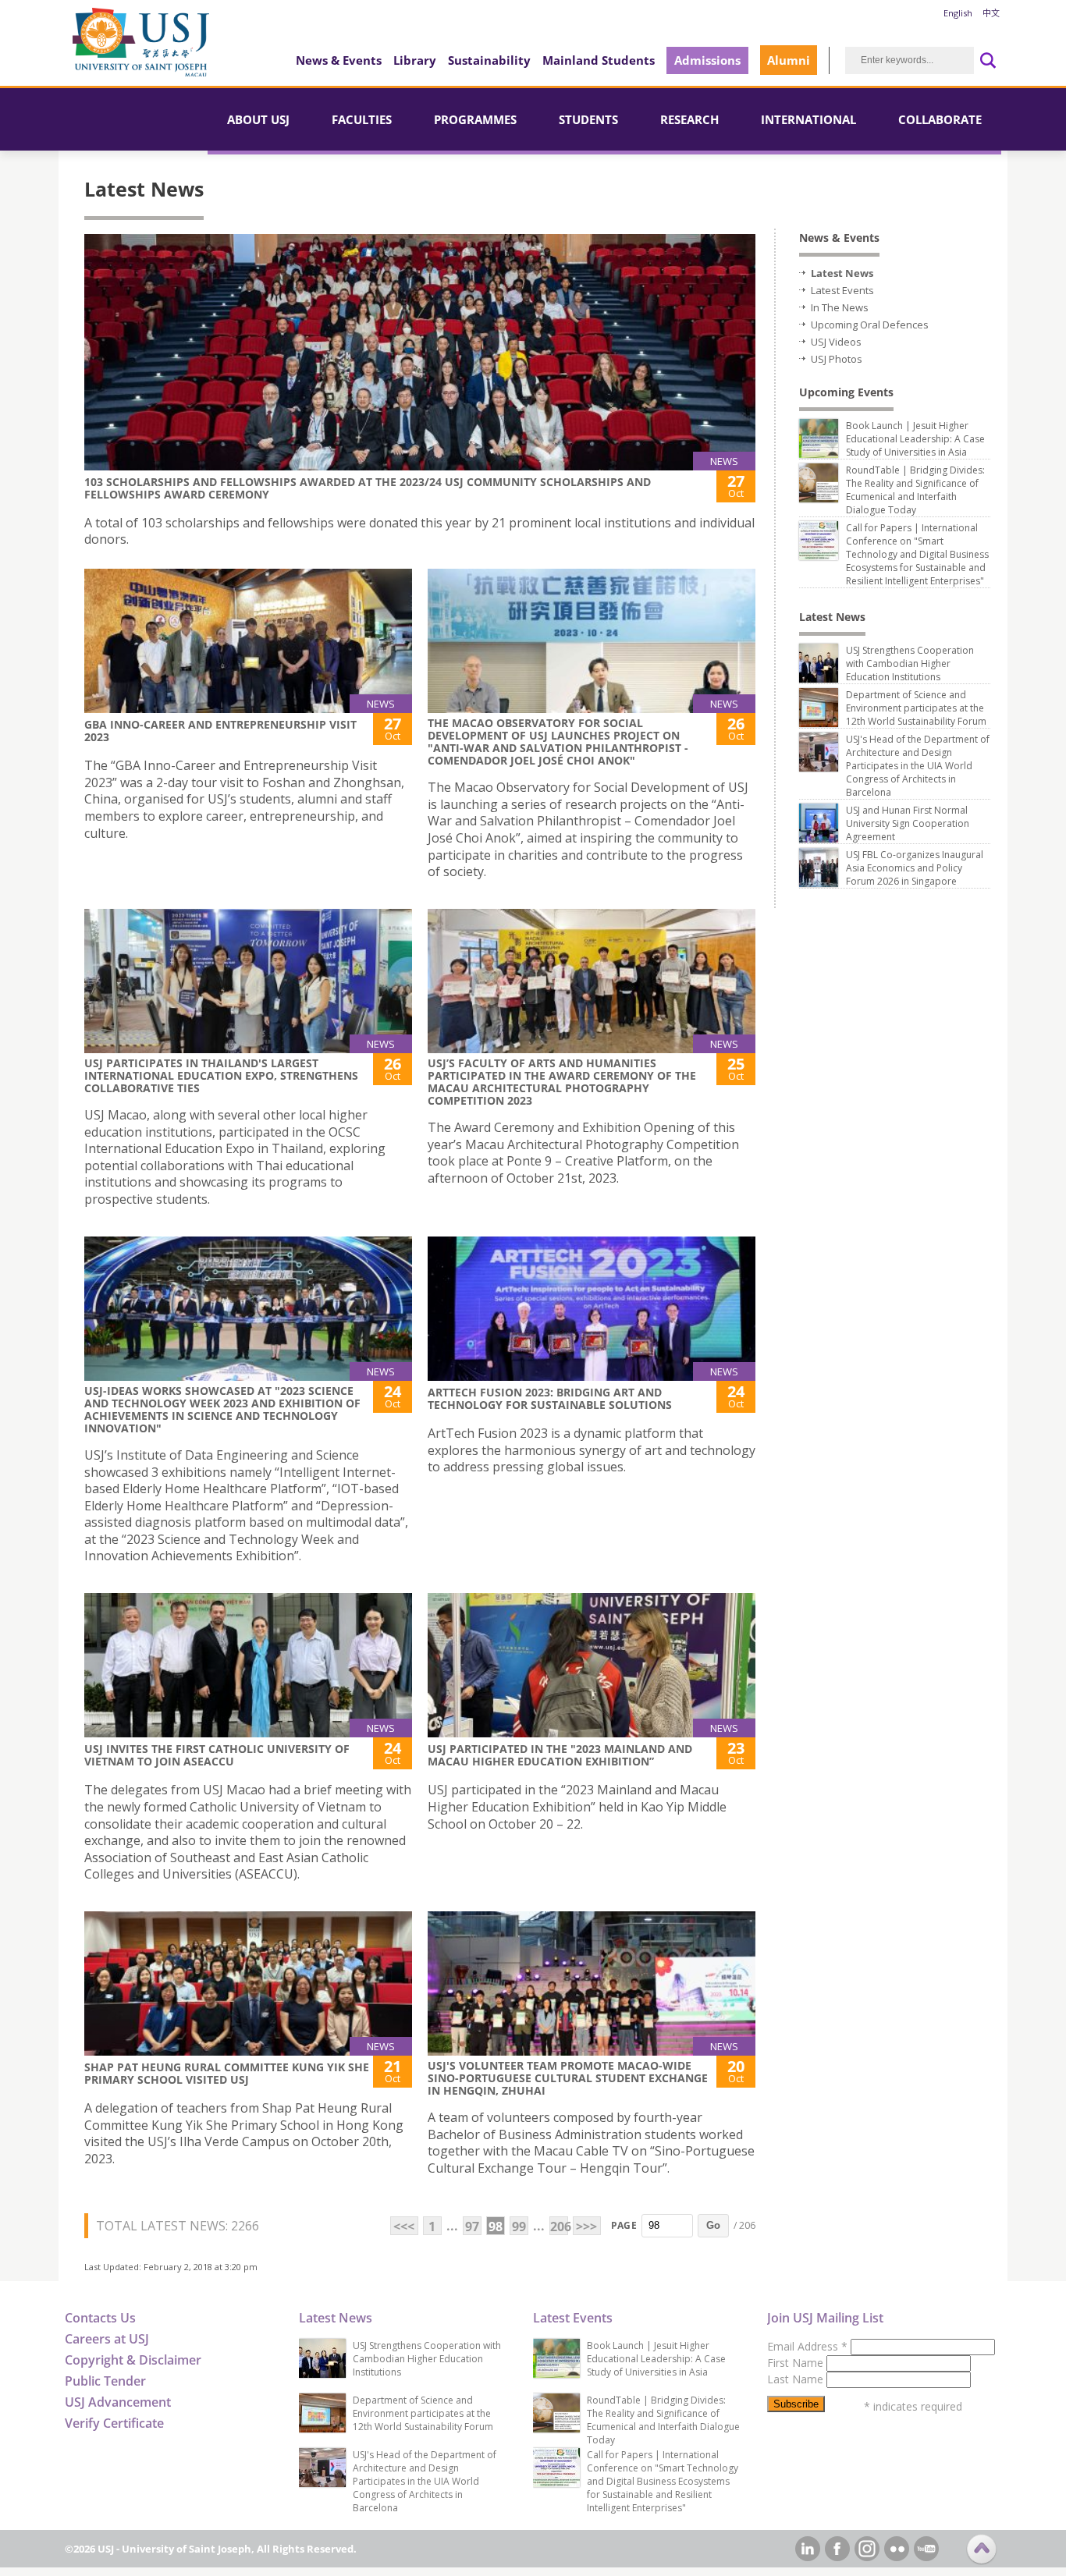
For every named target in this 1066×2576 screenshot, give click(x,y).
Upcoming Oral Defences (870, 325)
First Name (797, 2363)
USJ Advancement (118, 2402)
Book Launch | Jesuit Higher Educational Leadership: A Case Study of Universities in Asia (915, 439)
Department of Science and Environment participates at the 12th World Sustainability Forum (916, 708)
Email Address (807, 2346)
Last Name (797, 2379)
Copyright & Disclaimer (133, 2360)
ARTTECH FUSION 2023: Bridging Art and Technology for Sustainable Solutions (550, 1398)
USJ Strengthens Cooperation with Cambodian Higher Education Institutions (910, 664)
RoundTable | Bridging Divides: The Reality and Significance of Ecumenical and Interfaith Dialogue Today (915, 490)
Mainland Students (599, 60)
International (808, 119)
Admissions (707, 60)
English (958, 13)
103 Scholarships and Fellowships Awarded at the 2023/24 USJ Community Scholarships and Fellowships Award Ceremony (368, 488)
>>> (586, 2227)
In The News (840, 307)
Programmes (475, 119)
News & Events (339, 60)
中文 (991, 13)
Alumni (789, 60)
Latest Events (842, 290)
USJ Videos (836, 342)
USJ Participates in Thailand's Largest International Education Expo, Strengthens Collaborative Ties (221, 1075)
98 (496, 2227)
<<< (404, 2227)
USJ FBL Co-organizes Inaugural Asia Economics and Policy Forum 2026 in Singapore (915, 868)
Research (689, 119)
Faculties (362, 119)
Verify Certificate (114, 2423)
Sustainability (489, 60)
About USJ (258, 119)
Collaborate (940, 119)
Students (588, 119)
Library (415, 60)
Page (624, 2225)
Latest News (842, 273)
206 (559, 2227)
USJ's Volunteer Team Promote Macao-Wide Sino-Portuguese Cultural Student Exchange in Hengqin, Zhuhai (568, 2078)
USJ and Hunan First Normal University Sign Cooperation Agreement (908, 823)
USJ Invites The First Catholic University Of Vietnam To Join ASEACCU (217, 1755)
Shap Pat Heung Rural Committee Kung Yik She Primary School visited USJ (227, 2073)
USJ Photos (837, 359)
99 (519, 2227)
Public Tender (105, 2381)
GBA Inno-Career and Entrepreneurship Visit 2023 (220, 731)
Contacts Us (100, 2318)
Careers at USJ (107, 2339)
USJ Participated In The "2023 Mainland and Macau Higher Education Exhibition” (560, 1755)
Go (713, 2225)
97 (472, 2227)
